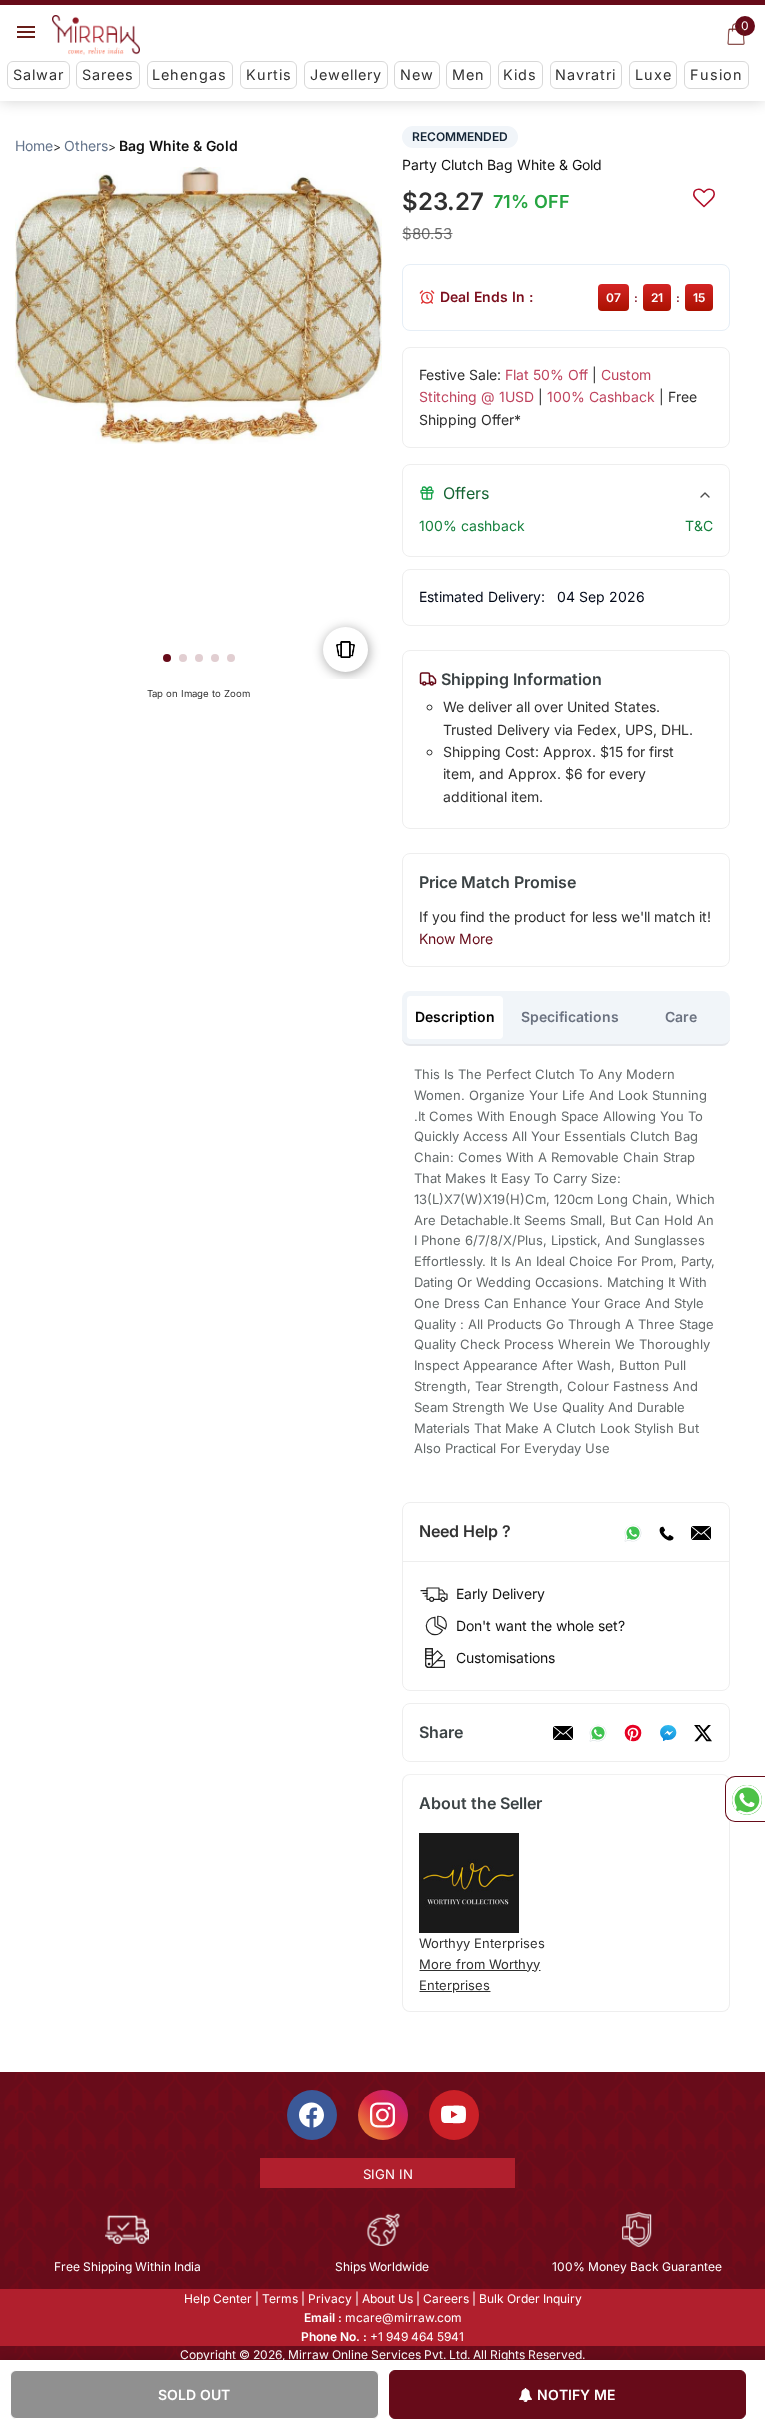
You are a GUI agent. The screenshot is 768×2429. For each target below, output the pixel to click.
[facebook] (668, 1733)
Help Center (218, 2298)
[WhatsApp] (633, 1532)
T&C (699, 525)
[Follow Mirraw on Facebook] (312, 2115)
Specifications (570, 1016)
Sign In (388, 2174)
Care (681, 1016)
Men (468, 74)
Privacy (330, 2298)
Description (455, 1016)
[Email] (701, 1532)
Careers (446, 2298)
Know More (456, 938)
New (417, 74)
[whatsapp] (598, 1733)
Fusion (716, 74)
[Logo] (96, 35)
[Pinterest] (633, 1733)
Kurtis (269, 74)
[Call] (666, 1532)
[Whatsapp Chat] (745, 1799)
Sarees (108, 74)
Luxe (653, 74)
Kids (520, 74)
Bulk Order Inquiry (530, 2298)
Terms (280, 2298)
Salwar (38, 74)
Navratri (585, 74)
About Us (387, 2298)
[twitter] (703, 1733)
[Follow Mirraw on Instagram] (383, 2115)
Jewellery (346, 74)
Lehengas (189, 74)
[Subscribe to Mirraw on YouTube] (454, 2115)
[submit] (704, 195)
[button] (167, 658)
